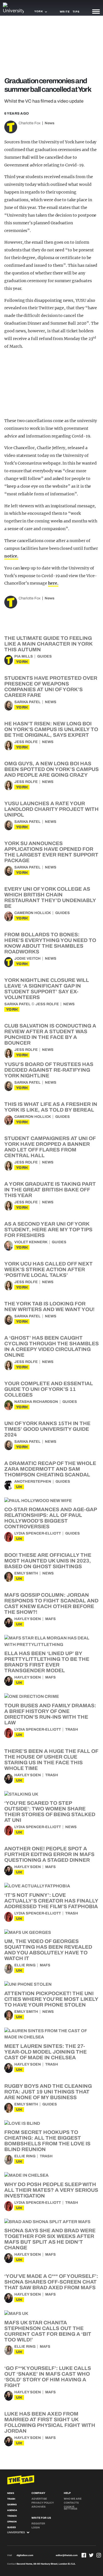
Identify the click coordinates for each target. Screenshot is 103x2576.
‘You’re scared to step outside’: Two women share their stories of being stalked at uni (50, 1812)
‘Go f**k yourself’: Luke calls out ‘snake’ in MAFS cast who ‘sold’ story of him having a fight (48, 2377)
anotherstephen (33, 1482)
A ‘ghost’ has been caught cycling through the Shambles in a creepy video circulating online (51, 1346)
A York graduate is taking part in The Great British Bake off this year (50, 1190)
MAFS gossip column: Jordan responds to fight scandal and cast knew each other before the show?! (51, 1604)
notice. (11, 556)
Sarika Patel (27, 702)
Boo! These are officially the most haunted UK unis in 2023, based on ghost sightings (48, 1561)
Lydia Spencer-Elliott (38, 1533)
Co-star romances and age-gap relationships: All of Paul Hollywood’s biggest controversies (50, 1518)
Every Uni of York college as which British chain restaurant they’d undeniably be (50, 898)
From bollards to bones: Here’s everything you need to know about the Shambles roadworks (50, 943)
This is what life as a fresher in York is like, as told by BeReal (51, 1107)
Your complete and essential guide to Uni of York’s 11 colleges (49, 1389)
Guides (44, 656)
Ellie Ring (25, 1965)
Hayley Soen (28, 1619)
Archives (38, 2507)
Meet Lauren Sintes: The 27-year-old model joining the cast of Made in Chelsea (45, 2052)
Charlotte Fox (30, 123)
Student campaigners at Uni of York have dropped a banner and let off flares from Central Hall (50, 1147)
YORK (22, 662)
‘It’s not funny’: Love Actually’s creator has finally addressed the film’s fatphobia (51, 1901)
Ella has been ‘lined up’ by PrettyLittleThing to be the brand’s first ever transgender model (47, 1662)
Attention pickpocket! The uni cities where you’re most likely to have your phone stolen (51, 1999)
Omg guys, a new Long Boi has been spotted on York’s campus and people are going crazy (51, 769)
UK (19, 1487)
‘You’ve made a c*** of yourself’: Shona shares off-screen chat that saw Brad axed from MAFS (51, 2282)
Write (65, 12)
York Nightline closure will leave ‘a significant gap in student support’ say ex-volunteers (47, 989)
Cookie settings (71, 2508)
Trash (72, 1729)
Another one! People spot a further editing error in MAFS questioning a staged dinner (49, 1854)
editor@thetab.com (67, 2555)
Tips (76, 12)
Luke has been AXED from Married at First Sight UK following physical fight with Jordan (50, 2422)
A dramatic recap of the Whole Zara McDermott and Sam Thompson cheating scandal (50, 1469)
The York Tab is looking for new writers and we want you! (49, 1307)
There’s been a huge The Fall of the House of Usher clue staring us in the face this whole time (51, 1760)
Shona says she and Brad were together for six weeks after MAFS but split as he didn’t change (50, 2239)
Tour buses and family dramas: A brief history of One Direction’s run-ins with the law (50, 1714)
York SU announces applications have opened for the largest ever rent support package (51, 852)
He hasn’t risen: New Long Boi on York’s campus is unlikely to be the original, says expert (51, 729)
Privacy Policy (43, 2503)
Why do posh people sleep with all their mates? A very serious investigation (51, 2190)
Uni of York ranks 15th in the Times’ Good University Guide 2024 (47, 1429)
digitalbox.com (25, 2555)
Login (36, 2528)
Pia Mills (24, 656)
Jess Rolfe (26, 742)
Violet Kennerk (31, 1242)
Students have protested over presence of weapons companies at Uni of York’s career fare (51, 687)
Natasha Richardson (36, 1402)
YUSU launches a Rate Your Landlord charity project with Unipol (51, 809)
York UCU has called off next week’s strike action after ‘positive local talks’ (48, 1269)
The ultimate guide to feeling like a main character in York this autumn (48, 644)
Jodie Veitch (27, 959)
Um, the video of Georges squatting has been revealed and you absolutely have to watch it (48, 1950)
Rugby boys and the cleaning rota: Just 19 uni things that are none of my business (48, 2092)
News (49, 123)
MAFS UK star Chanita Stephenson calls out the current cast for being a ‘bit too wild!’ (48, 2331)
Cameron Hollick (33, 913)
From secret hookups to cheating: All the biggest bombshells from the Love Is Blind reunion (47, 2141)
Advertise (39, 2499)
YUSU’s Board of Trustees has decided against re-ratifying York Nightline (49, 1070)
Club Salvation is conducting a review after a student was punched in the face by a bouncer (50, 1034)
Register (38, 2524)
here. (53, 583)
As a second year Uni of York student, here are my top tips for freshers (48, 1230)
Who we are (73, 2499)
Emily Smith (26, 1573)
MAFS (50, 1619)
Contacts (71, 2503)
